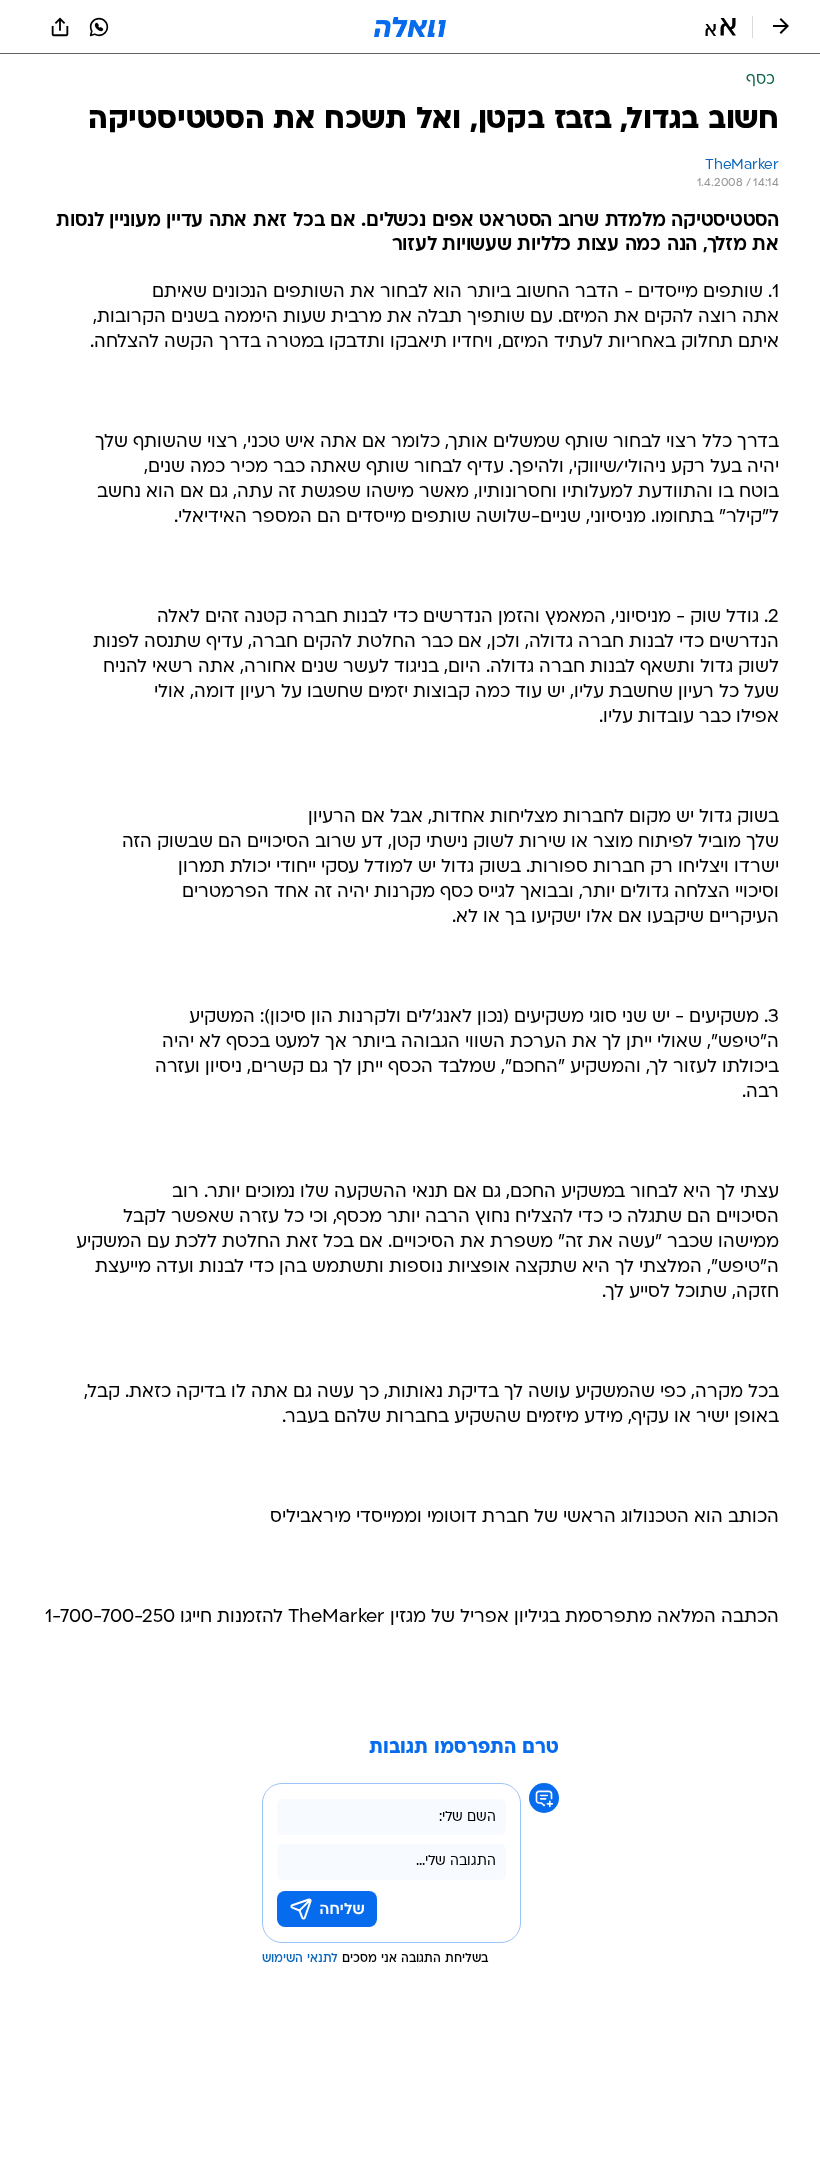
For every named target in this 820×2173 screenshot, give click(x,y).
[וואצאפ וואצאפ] (99, 27)
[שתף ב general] (60, 27)
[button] (720, 27)
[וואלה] (410, 27)
